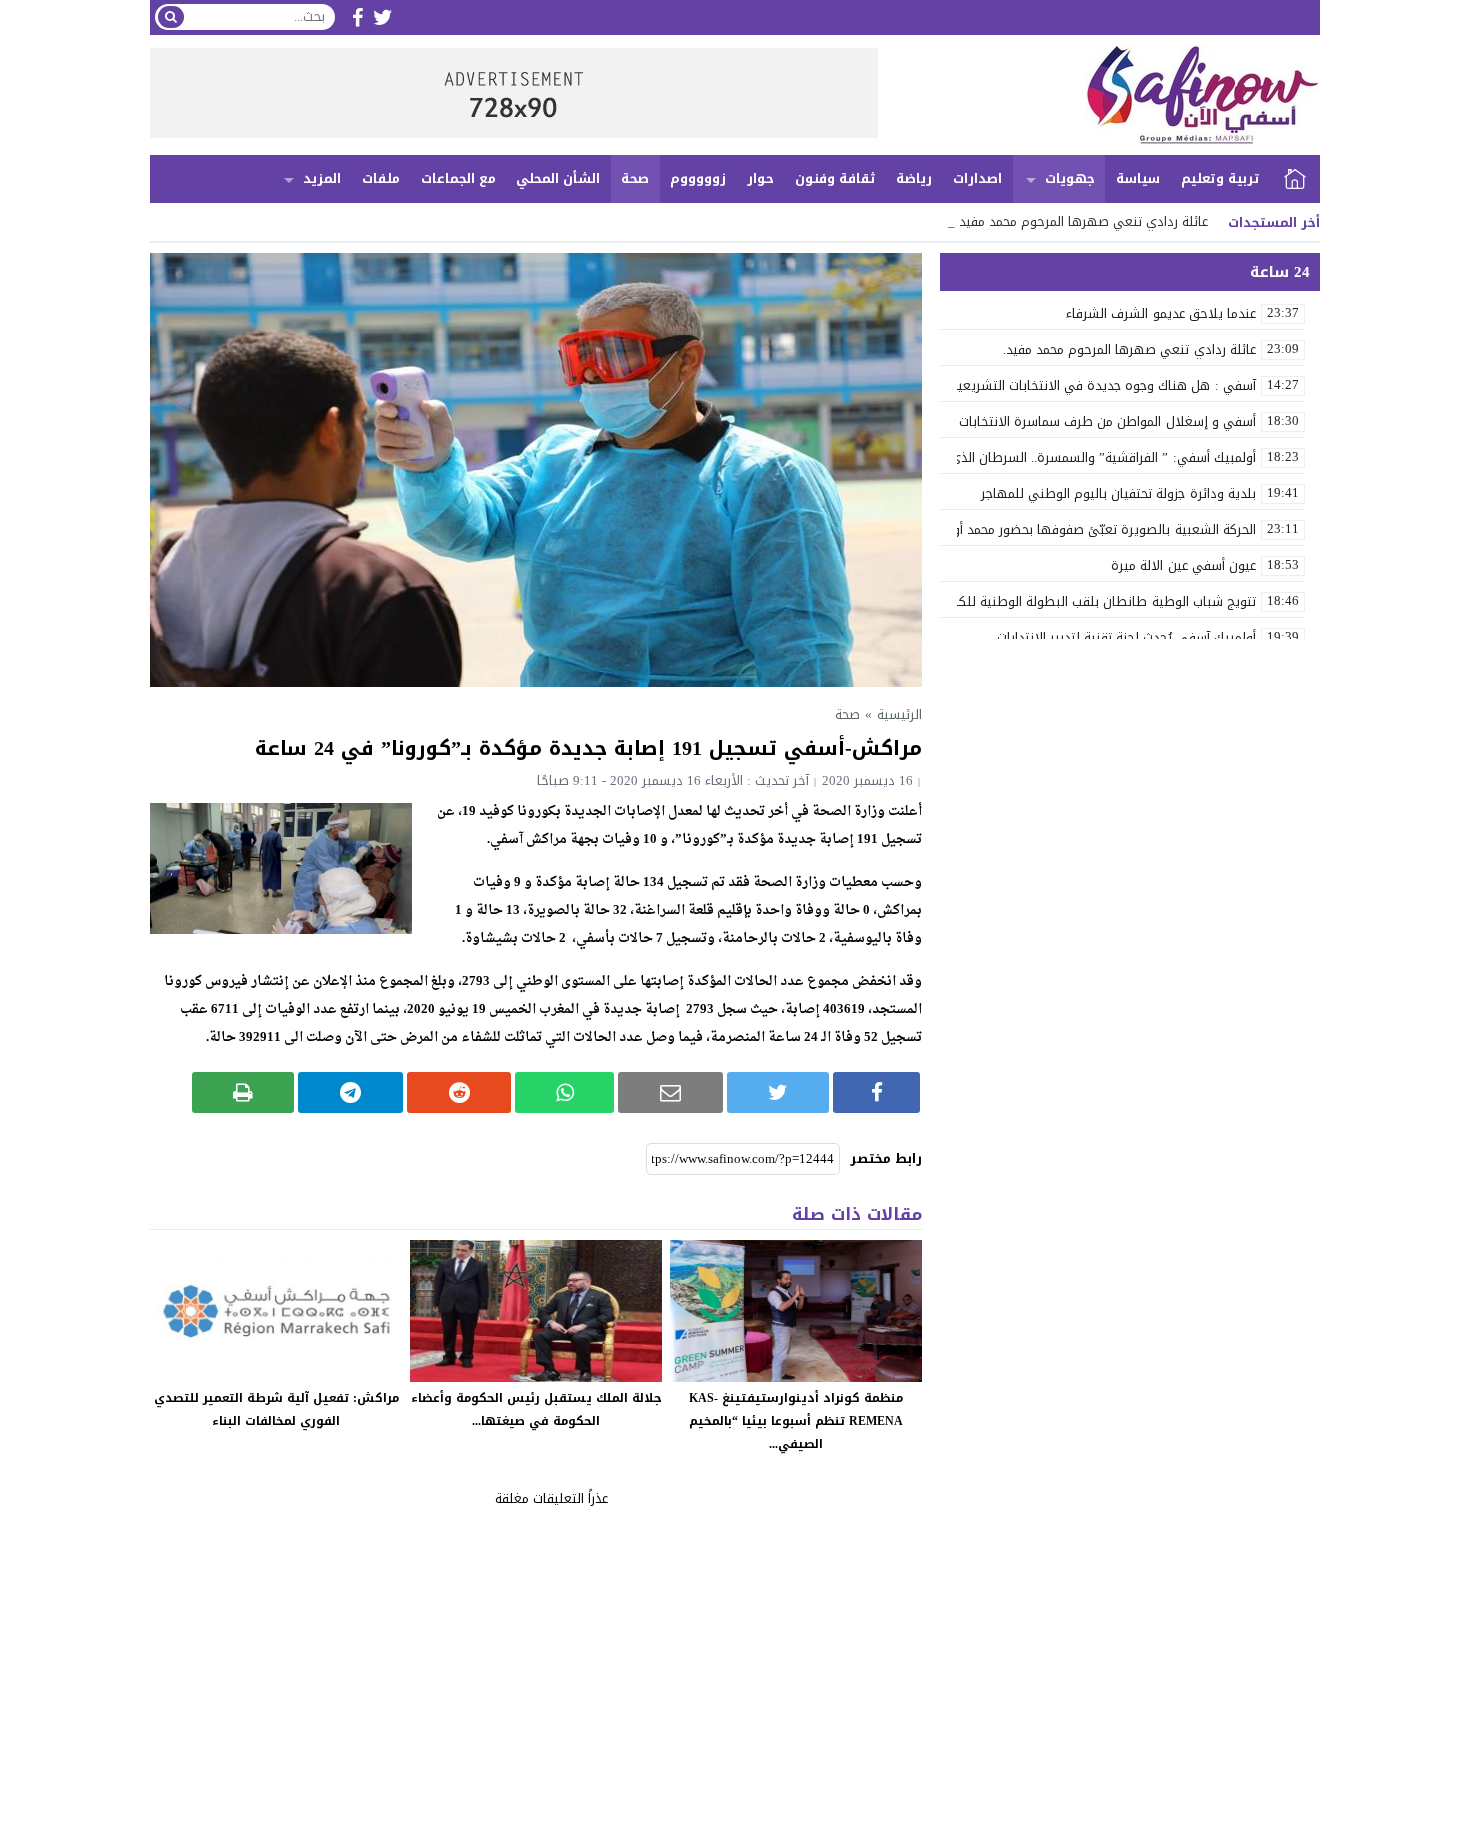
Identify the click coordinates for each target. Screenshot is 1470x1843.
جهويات (1070, 178)
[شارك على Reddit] (459, 1092)
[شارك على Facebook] (876, 1092)
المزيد (322, 178)
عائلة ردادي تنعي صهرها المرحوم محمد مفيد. (1082, 221)
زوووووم (698, 178)
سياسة (1138, 178)
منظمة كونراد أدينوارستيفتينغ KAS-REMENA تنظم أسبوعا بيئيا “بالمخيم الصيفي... (796, 1421)
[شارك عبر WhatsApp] (564, 1092)
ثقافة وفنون (835, 178)
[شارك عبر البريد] (670, 1092)
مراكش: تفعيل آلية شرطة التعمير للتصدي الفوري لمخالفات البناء (276, 1409)
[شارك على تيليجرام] (350, 1092)
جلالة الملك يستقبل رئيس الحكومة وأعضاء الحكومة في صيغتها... (536, 1409)
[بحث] (171, 17)
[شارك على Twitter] (778, 1092)
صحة (635, 178)
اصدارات (977, 178)
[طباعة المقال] (243, 1092)
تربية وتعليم (1220, 178)
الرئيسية (1295, 179)
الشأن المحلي (558, 178)
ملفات (381, 178)
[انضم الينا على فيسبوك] (357, 17)
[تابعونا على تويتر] (383, 17)
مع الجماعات (458, 178)
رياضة (914, 178)
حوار (760, 178)
